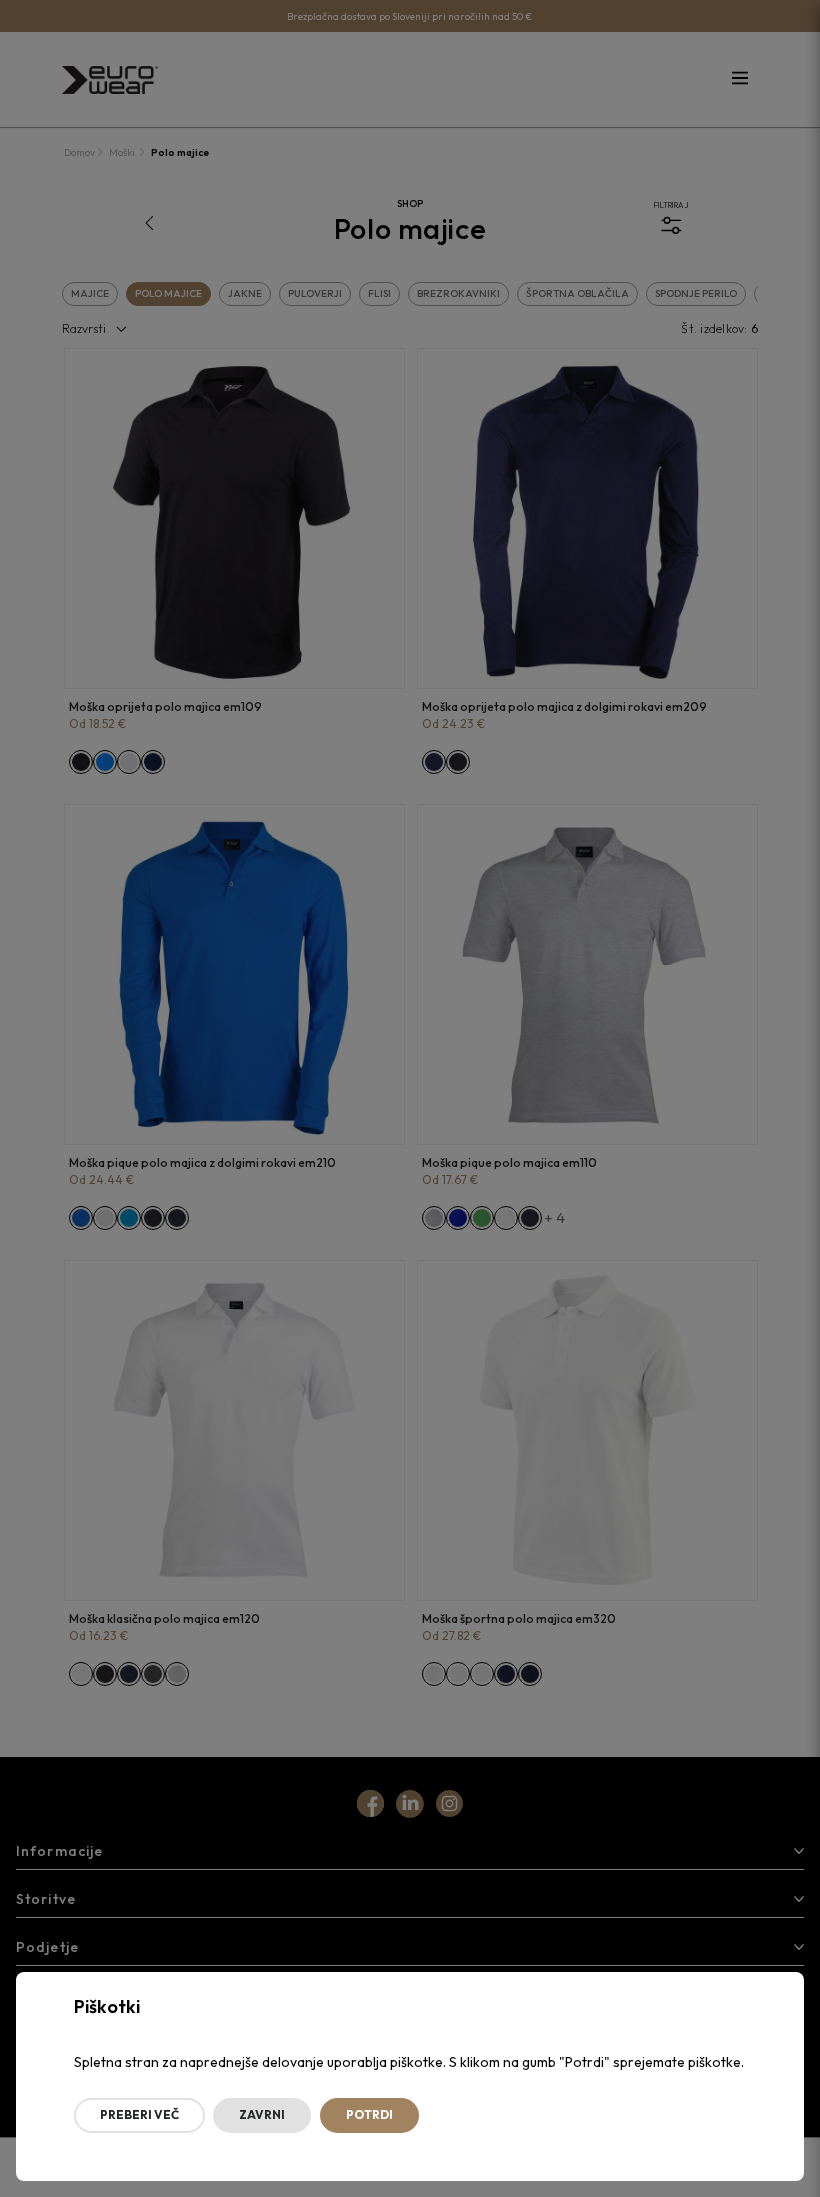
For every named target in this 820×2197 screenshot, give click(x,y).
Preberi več (139, 2114)
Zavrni (262, 2114)
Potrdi (369, 2114)
